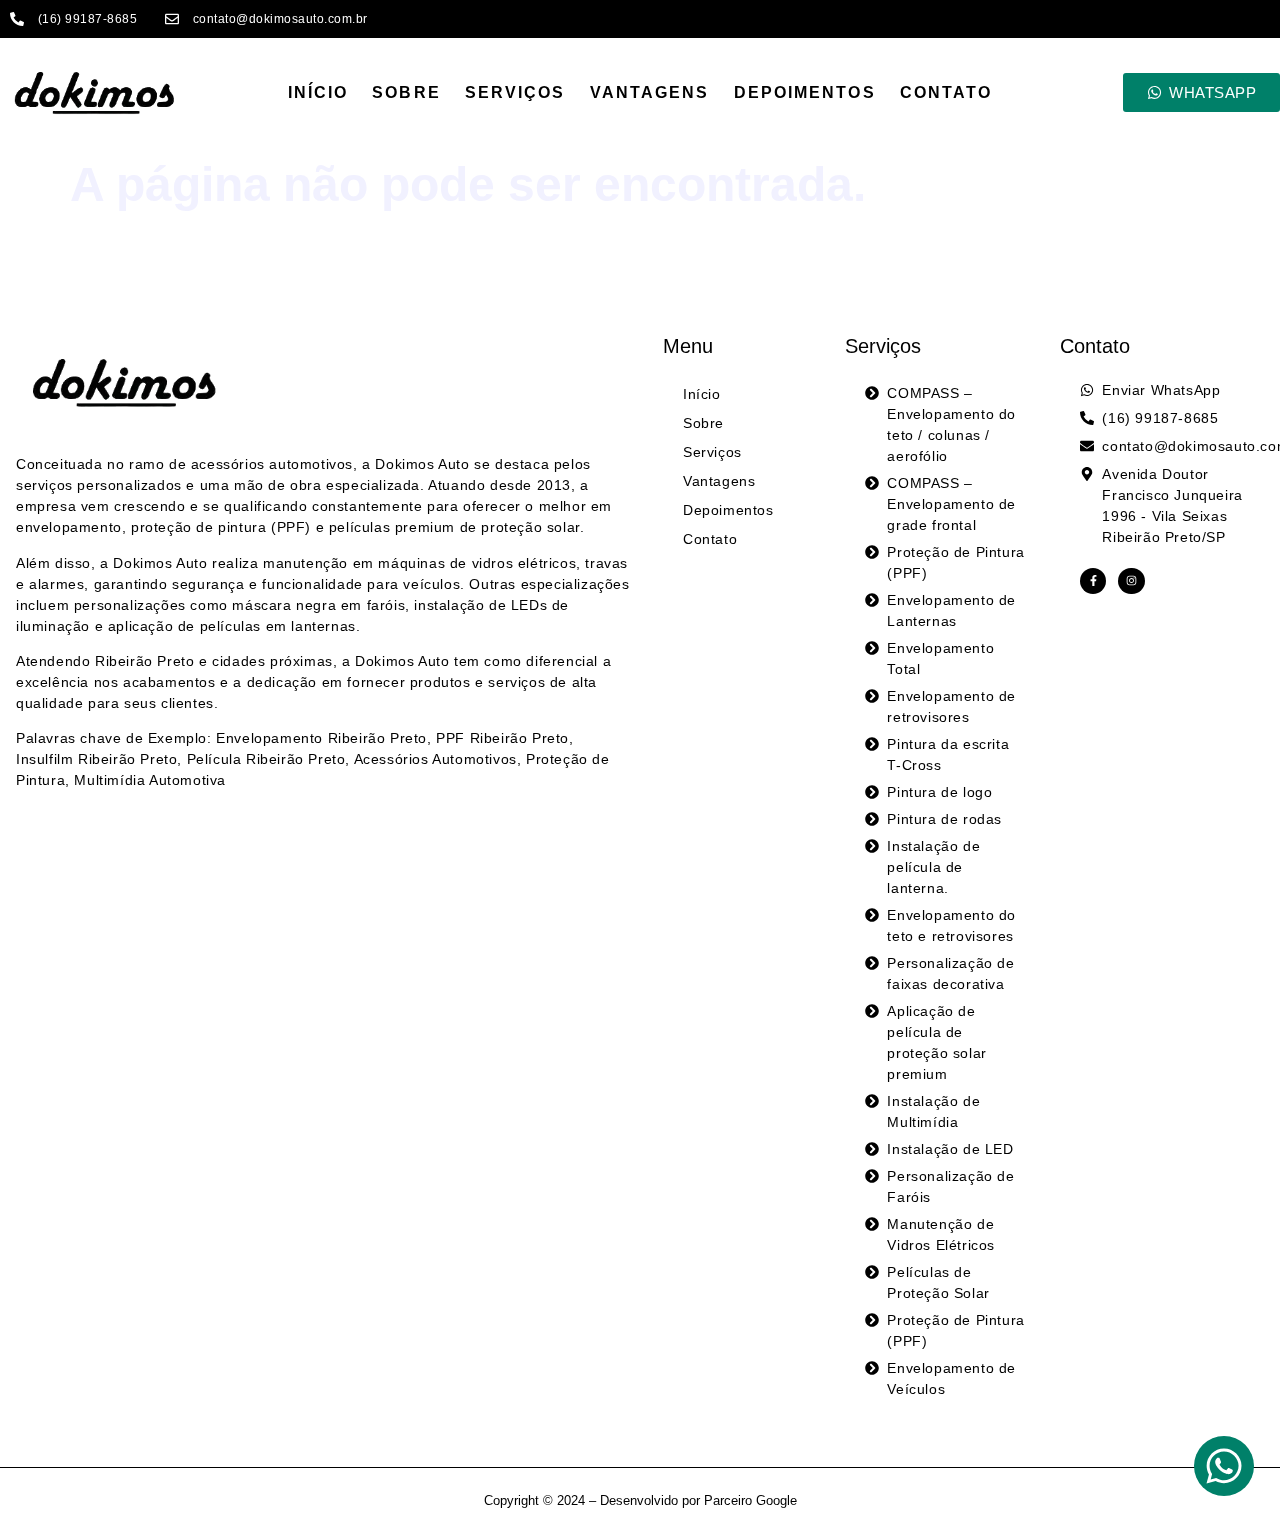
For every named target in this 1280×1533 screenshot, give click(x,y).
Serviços (515, 92)
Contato (946, 92)
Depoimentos (805, 92)
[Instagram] (1131, 581)
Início (318, 92)
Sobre (406, 92)
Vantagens (650, 92)
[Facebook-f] (1093, 581)
